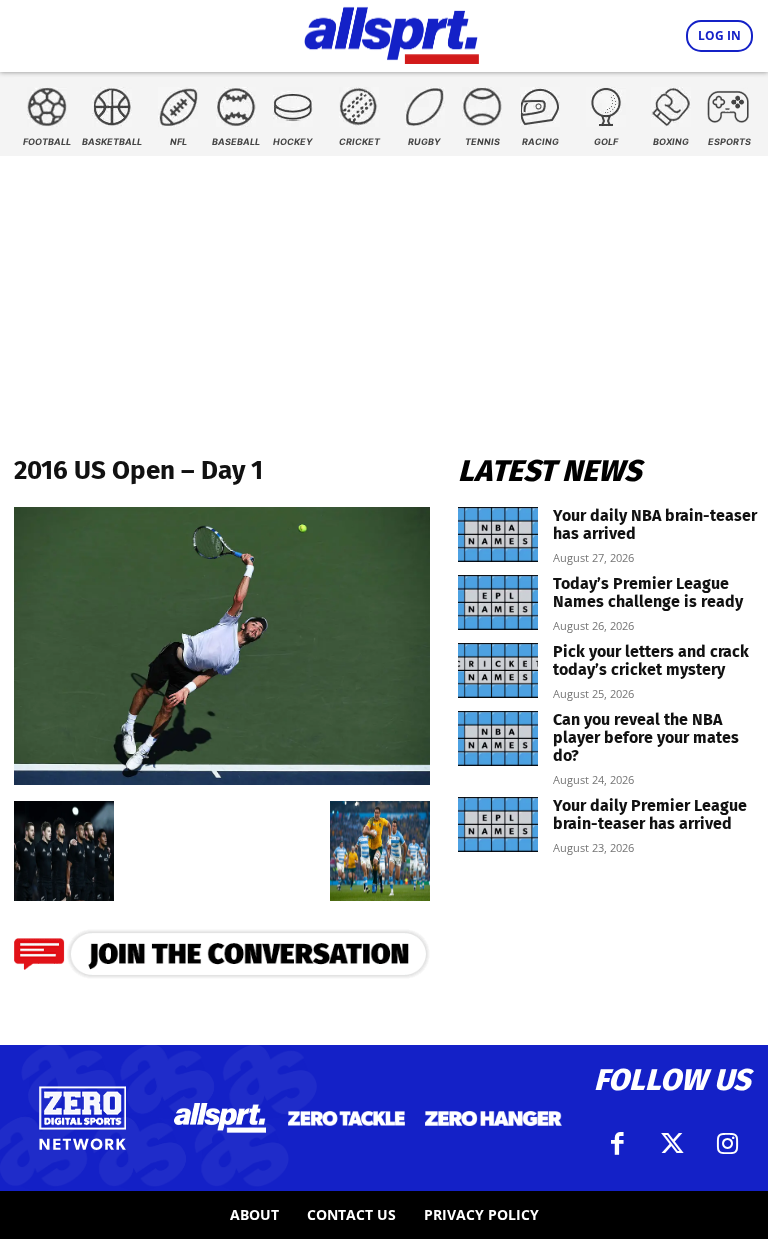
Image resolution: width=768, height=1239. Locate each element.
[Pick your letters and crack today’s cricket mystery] (498, 670)
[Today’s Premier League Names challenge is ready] (498, 602)
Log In (719, 35)
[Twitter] (672, 1144)
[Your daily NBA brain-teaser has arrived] (498, 534)
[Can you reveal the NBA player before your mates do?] (498, 738)
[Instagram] (727, 1144)
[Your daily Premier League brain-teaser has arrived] (498, 824)
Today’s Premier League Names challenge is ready (648, 592)
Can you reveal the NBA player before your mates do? (646, 737)
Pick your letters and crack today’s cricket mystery (651, 660)
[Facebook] (617, 1144)
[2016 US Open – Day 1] (222, 778)
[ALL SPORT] (391, 32)
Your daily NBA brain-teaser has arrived (655, 524)
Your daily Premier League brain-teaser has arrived (650, 814)
